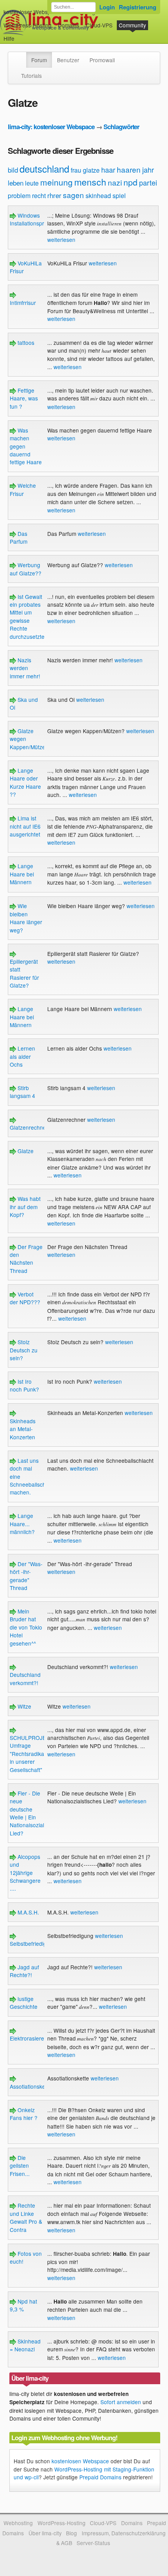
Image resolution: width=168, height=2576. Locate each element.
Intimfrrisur (23, 302)
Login (107, 7)
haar (108, 169)
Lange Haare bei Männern (22, 874)
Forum (39, 60)
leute (32, 183)
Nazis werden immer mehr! (25, 668)
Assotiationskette (31, 2086)
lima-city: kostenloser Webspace (51, 127)
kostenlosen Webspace (80, 2461)
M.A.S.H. (28, 1912)
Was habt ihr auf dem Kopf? (25, 1207)
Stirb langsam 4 (22, 1092)
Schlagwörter (121, 127)
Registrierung (138, 7)
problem (19, 196)
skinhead (98, 196)
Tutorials (31, 76)
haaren (129, 169)
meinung (56, 182)
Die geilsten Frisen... (20, 2166)
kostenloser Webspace (32, 12)
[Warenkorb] (21, 35)
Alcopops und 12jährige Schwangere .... (25, 1873)
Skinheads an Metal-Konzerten (23, 1429)
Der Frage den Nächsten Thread (26, 1259)
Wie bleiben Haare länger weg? (26, 918)
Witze (24, 1706)
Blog (71, 2533)
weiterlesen (61, 240)
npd (130, 182)
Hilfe (9, 38)
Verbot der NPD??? (25, 1298)
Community (132, 25)
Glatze (25, 1151)
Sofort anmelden (121, 2402)
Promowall (102, 60)
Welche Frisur (23, 489)
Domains (69, 25)
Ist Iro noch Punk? (24, 1385)
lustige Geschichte (24, 2003)
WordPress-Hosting (28, 25)
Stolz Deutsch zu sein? (24, 1350)
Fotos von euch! (26, 2257)
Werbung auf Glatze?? (26, 569)
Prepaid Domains (100, 2477)
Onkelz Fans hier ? (24, 2114)
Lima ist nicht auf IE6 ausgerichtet (25, 826)
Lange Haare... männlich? (22, 1524)
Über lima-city (45, 2533)
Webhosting (18, 2523)
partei (148, 182)
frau (76, 170)
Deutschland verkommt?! (25, 1678)
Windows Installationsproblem (34, 219)
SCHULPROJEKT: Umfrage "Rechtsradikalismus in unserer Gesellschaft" (35, 1754)
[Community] (21, 56)
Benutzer (68, 60)
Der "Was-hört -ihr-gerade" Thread (26, 1576)
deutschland (44, 169)
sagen (73, 195)
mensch (90, 182)
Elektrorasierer (28, 2038)
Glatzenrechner (29, 1127)
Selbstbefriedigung (33, 1943)
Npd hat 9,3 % (23, 2305)
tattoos (25, 343)
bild (13, 170)
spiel (119, 196)
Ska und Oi (24, 703)
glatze (91, 170)
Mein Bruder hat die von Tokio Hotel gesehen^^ (26, 1627)
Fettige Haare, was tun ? (24, 398)
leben (16, 183)
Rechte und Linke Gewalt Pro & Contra (26, 2217)
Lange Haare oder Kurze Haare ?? (25, 782)
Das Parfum (19, 537)
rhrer (54, 195)
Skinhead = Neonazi (25, 2345)
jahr (148, 169)
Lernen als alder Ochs (22, 1056)
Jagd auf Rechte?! (24, 1971)
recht (39, 196)
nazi (115, 182)
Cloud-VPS (99, 25)
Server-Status (93, 2543)
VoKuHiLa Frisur (26, 267)
